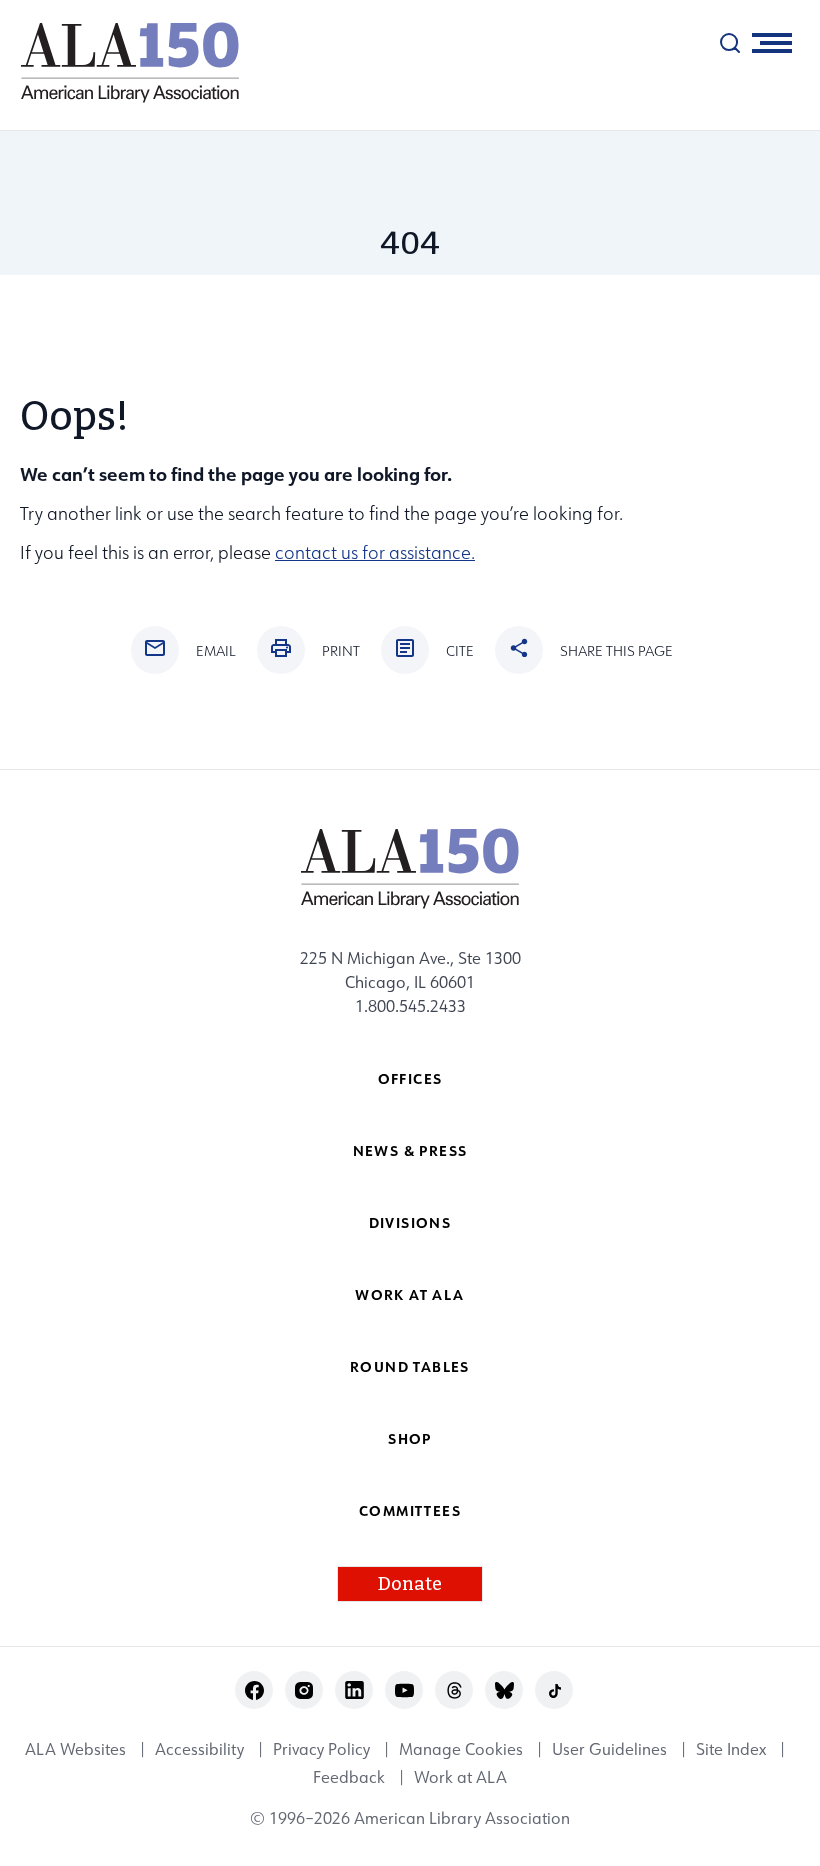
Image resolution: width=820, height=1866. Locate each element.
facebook (254, 1690)
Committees (410, 1510)
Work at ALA (409, 1294)
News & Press (410, 1150)
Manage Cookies (461, 1749)
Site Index (731, 1749)
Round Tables (410, 1366)
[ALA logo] (120, 62)
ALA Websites (75, 1749)
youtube (404, 1690)
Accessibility (199, 1749)
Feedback (349, 1778)
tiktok (554, 1690)
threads (454, 1690)
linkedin (354, 1690)
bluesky (504, 1690)
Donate (410, 1584)
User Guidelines (609, 1749)
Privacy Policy (321, 1749)
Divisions (410, 1222)
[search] (730, 43)
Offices (410, 1078)
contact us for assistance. (375, 552)
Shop (410, 1438)
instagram (304, 1690)
